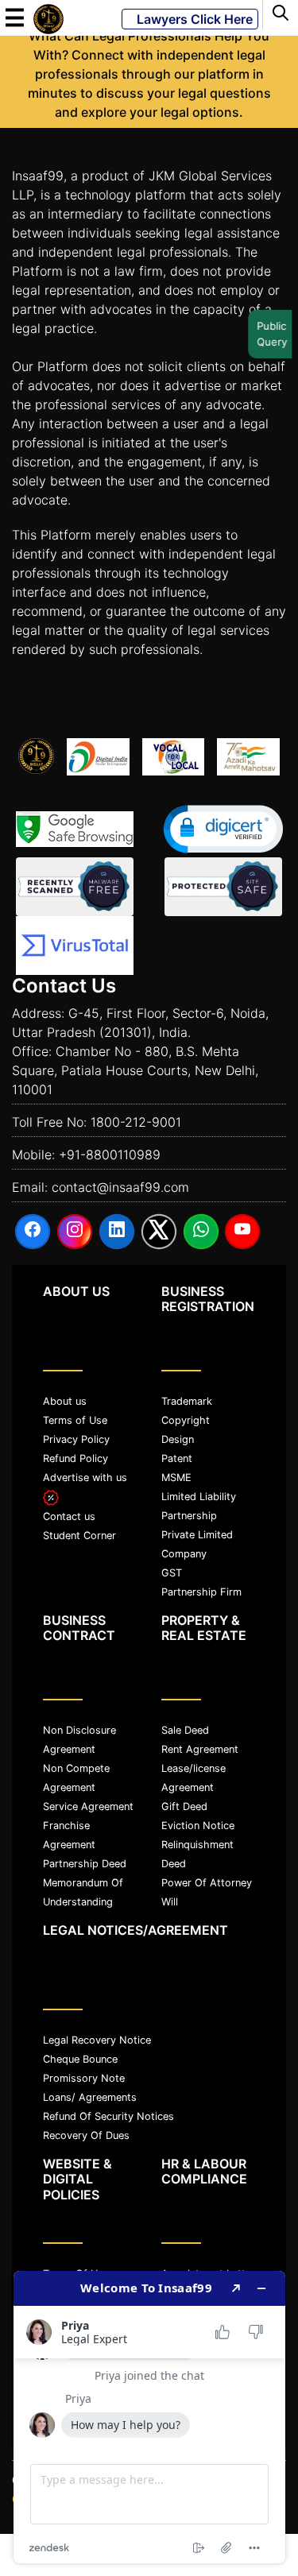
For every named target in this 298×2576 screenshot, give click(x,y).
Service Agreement (88, 1806)
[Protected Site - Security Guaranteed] (75, 946)
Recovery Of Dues (86, 2135)
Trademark (187, 1401)
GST (172, 1573)
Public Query (270, 334)
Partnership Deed (85, 1864)
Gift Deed (184, 1806)
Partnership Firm (201, 1592)
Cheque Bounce (80, 2059)
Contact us (69, 1516)
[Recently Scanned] (75, 887)
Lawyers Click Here (190, 19)
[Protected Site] (223, 887)
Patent (177, 1458)
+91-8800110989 (110, 1155)
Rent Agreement (200, 1749)
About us (65, 1401)
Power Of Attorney (207, 1883)
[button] (223, 829)
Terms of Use (75, 1420)
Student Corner (79, 1536)
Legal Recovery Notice (97, 2040)
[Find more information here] (149, 2417)
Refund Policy (75, 1458)
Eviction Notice (198, 1826)
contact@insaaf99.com (120, 1187)
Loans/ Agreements (90, 2097)
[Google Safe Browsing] (75, 829)
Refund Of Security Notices (108, 2116)
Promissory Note (84, 2078)
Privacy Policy (76, 1439)
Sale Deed (185, 1730)
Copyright (186, 1420)
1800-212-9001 (136, 1122)
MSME (176, 1478)
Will (170, 1902)
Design (178, 1439)
